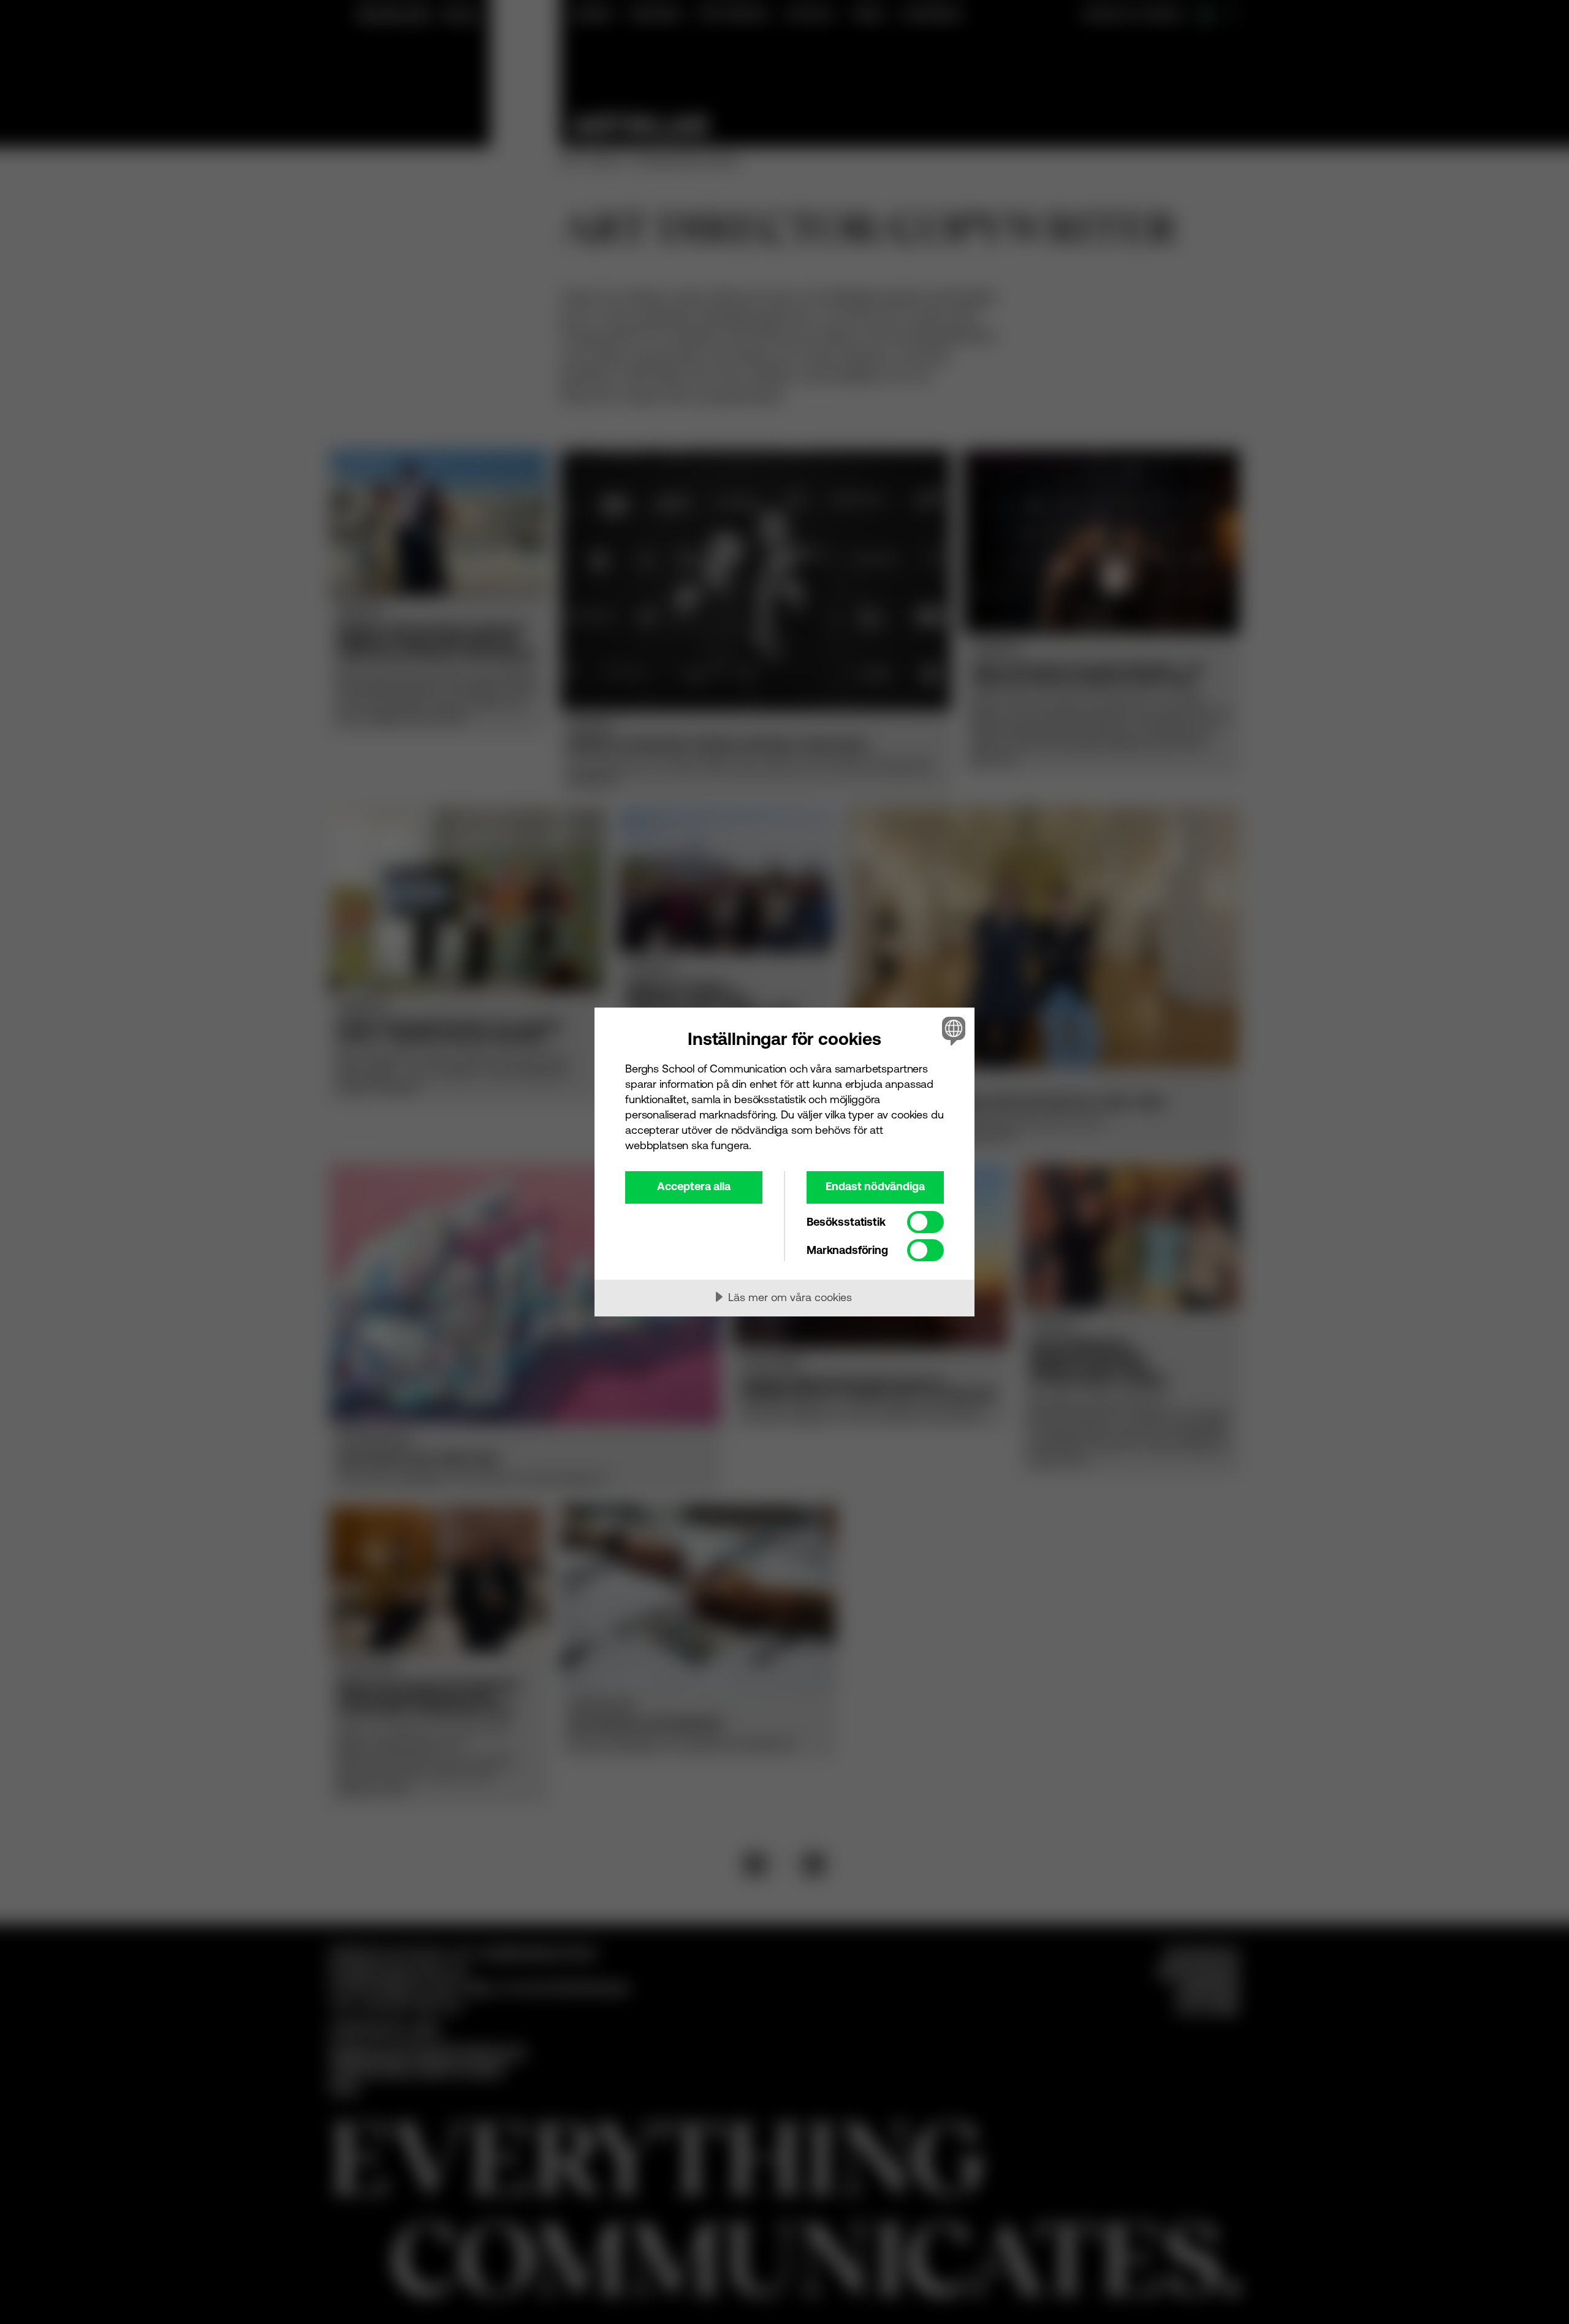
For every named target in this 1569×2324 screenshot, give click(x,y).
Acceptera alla (694, 1186)
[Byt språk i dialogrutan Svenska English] (952, 1031)
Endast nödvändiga (875, 1186)
